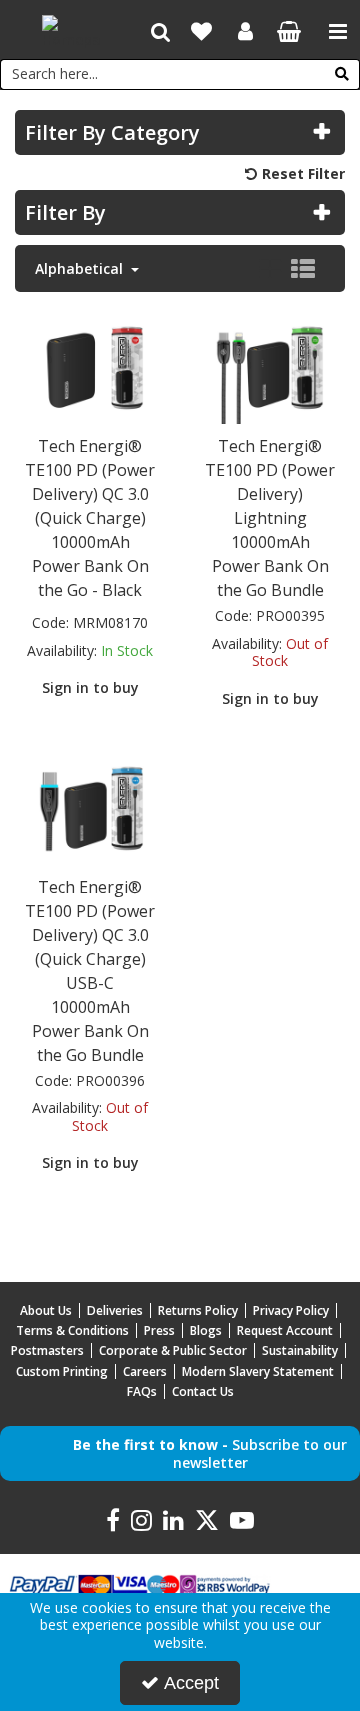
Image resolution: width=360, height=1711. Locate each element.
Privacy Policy (291, 1310)
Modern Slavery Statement (258, 1371)
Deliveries (115, 1310)
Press (159, 1330)
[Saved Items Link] (201, 32)
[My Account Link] (245, 32)
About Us (46, 1310)
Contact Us (203, 1391)
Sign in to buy (90, 687)
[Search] (342, 74)
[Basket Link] (289, 33)
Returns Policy (198, 1310)
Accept (191, 1683)
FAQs (142, 1391)
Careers (145, 1371)
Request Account (285, 1330)
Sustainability (300, 1350)
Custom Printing (62, 1371)
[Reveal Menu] (338, 32)
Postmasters (47, 1350)
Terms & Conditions (72, 1330)
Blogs (206, 1330)
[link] (113, 1521)
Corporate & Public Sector (173, 1350)
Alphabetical (81, 269)
